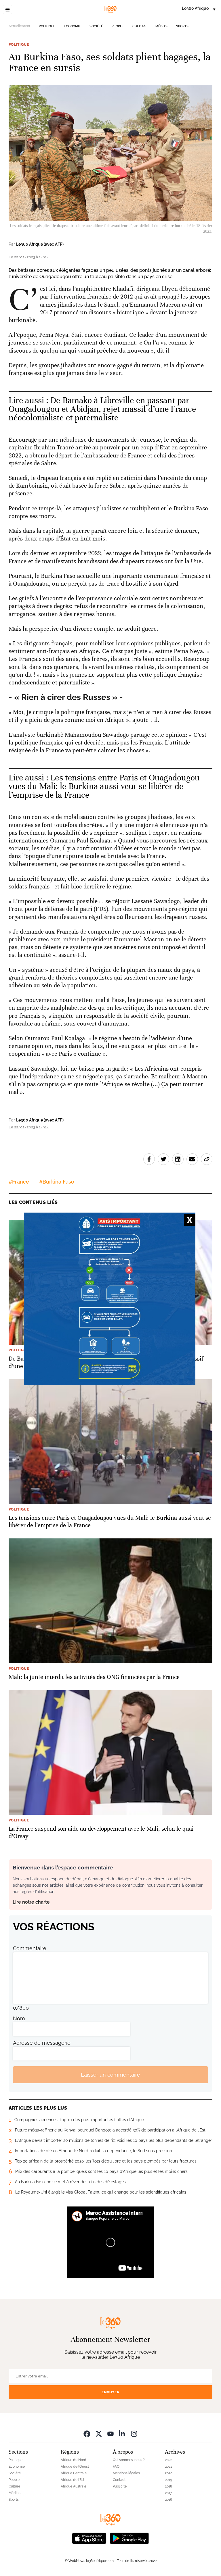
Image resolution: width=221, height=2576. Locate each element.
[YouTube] (110, 2434)
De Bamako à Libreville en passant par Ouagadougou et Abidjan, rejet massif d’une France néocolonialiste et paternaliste (102, 409)
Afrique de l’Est (73, 2480)
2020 (169, 2473)
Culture (140, 26)
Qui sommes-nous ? (129, 2460)
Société (96, 26)
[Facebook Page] (87, 2434)
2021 (168, 2467)
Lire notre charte (31, 1902)
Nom (19, 2018)
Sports (182, 26)
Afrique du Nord (74, 2460)
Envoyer (110, 2392)
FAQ (116, 2467)
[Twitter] (99, 2434)
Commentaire (30, 1948)
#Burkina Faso (57, 1182)
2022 (168, 2460)
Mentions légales (126, 2473)
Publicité (120, 2486)
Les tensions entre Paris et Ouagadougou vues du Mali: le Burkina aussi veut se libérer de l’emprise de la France (104, 786)
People (118, 26)
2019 (168, 2480)
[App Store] (89, 2538)
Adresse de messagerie (42, 2043)
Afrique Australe (74, 2486)
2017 (168, 2493)
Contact (119, 2480)
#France (19, 1182)
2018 (168, 2486)
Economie (72, 26)
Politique (47, 26)
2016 (168, 2500)
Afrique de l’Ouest (75, 2467)
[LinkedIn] (122, 2434)
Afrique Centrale (74, 2473)
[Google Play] (129, 2538)
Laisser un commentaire (110, 2075)
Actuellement (19, 26)
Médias (161, 26)
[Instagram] (134, 2434)
